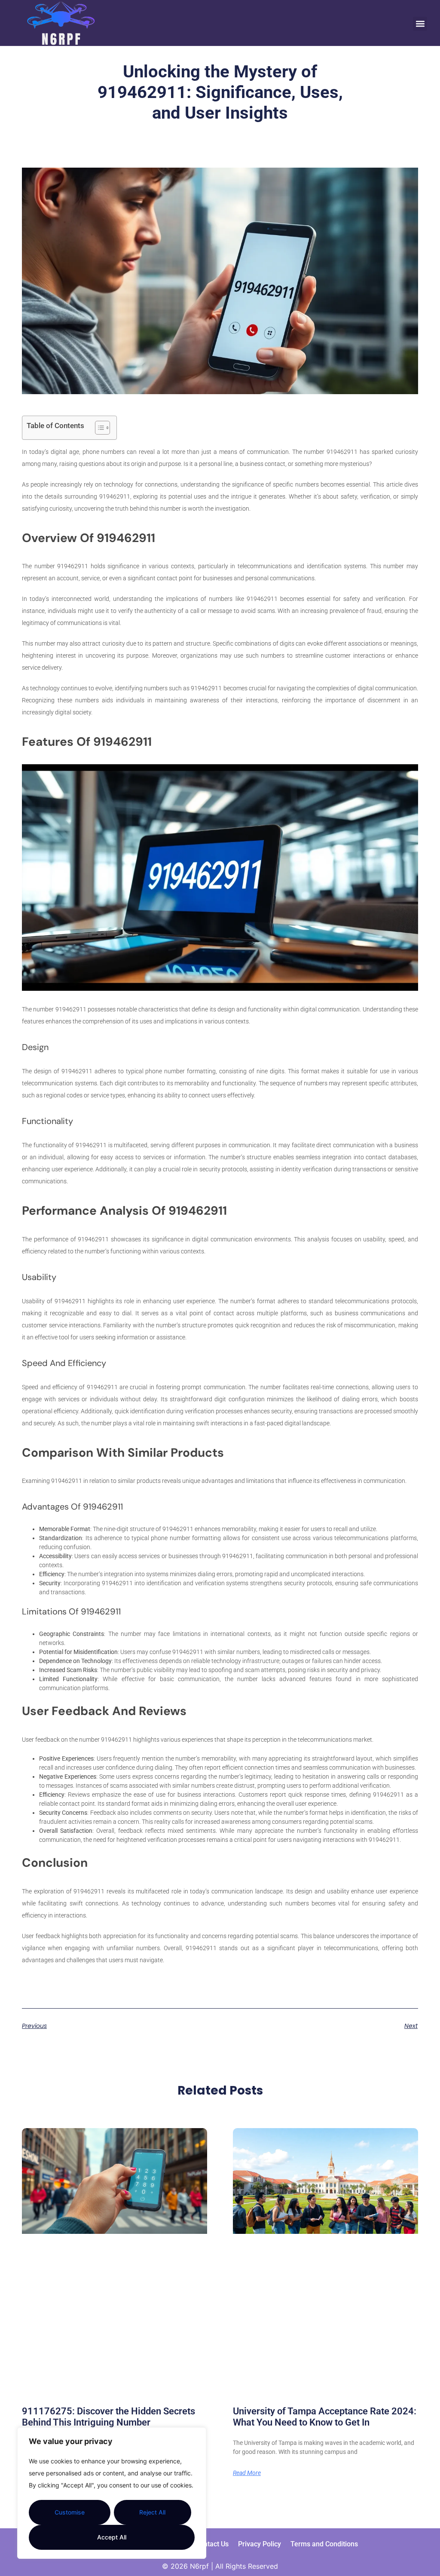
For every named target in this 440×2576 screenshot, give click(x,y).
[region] (112, 2493)
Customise (70, 2512)
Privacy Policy (260, 2544)
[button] (420, 24)
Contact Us (212, 2544)
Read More (247, 2473)
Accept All (112, 2537)
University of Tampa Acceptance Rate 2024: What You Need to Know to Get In (325, 2417)
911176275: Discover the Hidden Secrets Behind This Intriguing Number (108, 2417)
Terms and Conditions (324, 2544)
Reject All (152, 2512)
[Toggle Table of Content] (98, 428)
